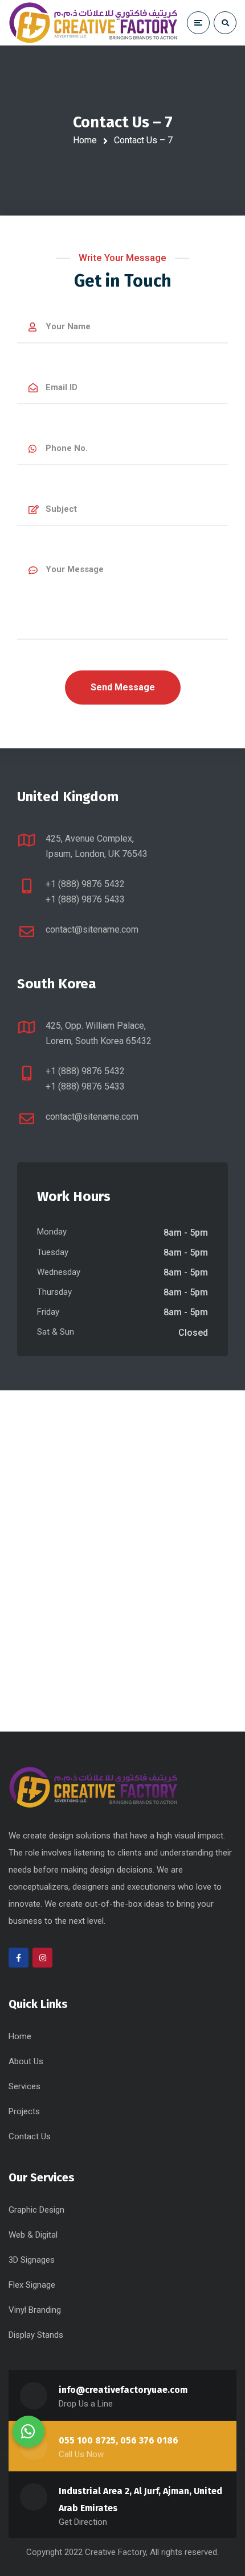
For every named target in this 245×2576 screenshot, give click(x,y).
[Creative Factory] (94, 23)
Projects (24, 2111)
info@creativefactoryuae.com (123, 2390)
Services (24, 2086)
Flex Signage (32, 2285)
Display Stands (36, 2335)
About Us (26, 2061)
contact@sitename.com (92, 929)
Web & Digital (33, 2235)
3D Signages (32, 2260)
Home (85, 140)
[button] (28, 2432)
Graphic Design (36, 2210)
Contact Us (30, 2136)
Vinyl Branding (35, 2310)
